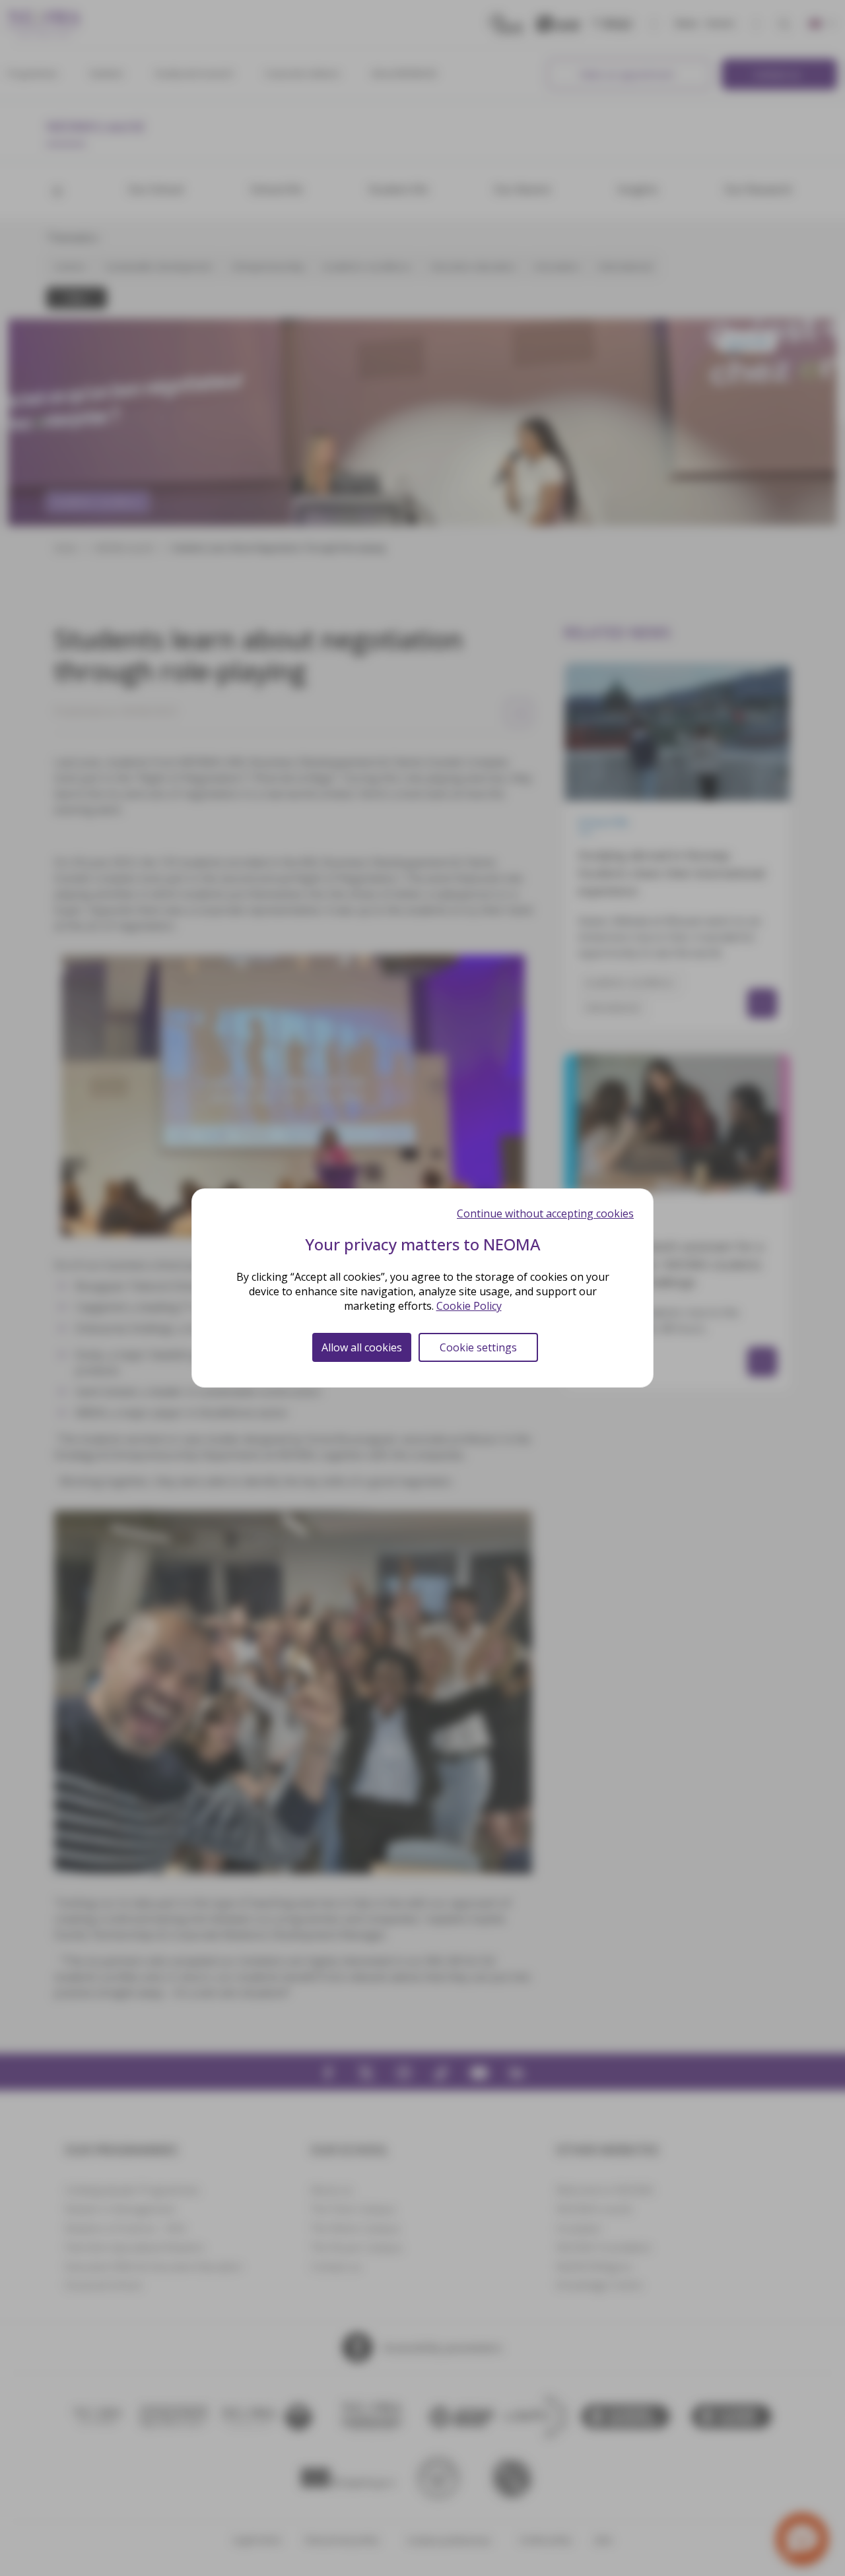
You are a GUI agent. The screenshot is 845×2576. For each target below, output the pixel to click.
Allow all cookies (362, 1347)
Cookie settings (478, 1347)
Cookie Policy (469, 1306)
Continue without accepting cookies (545, 1213)
